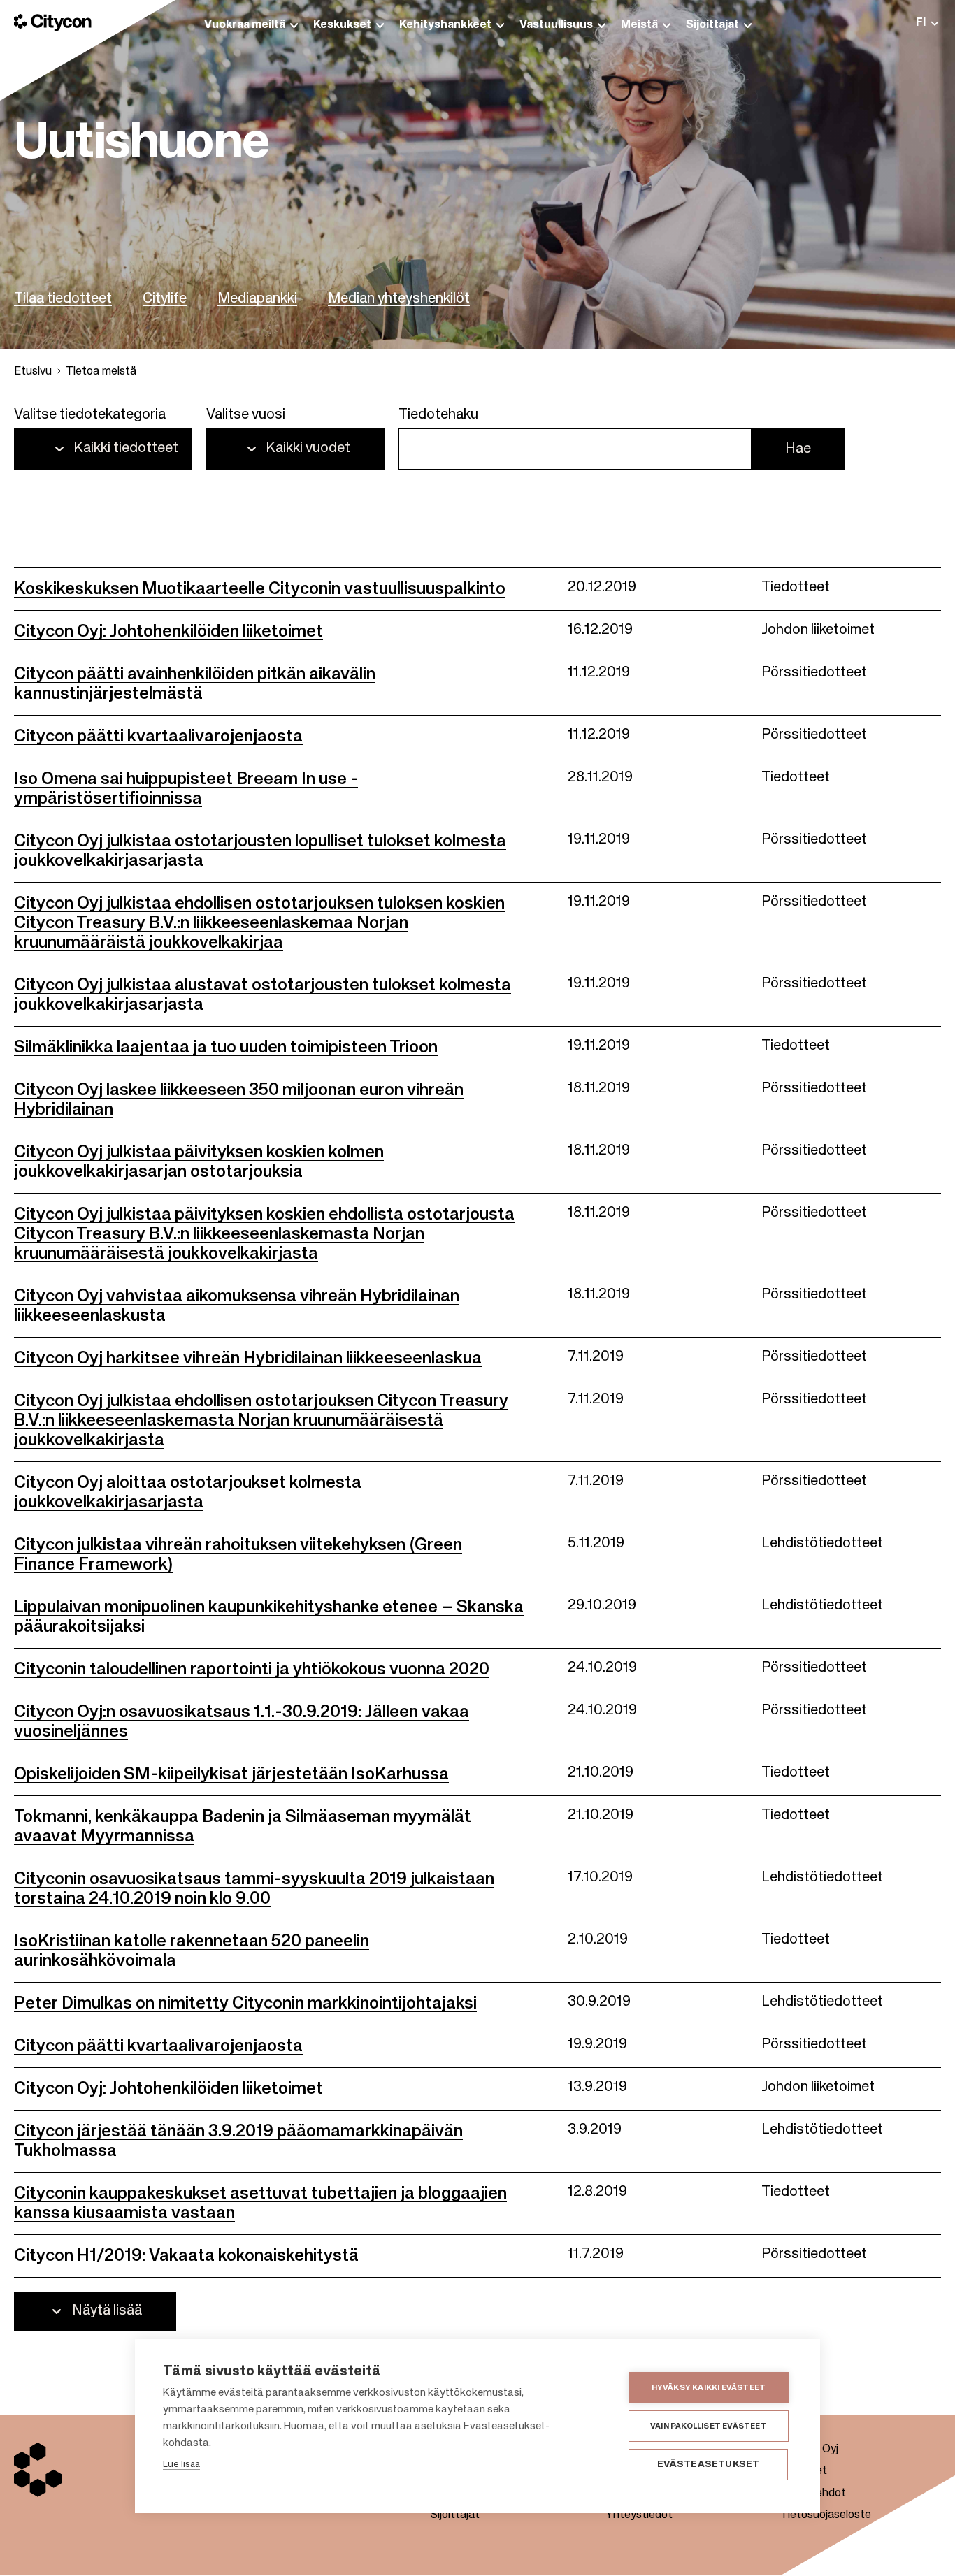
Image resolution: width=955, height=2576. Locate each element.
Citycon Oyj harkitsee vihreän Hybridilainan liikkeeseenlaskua (248, 1359)
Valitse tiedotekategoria (90, 415)
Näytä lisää (107, 2311)
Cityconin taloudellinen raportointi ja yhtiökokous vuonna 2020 (252, 1670)
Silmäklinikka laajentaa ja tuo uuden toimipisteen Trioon (226, 1048)
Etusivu (33, 372)
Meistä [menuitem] (639, 25)
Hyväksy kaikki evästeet (709, 2388)
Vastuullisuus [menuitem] (556, 25)
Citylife (165, 299)
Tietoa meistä (101, 372)
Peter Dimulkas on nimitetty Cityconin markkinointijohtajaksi (245, 2004)
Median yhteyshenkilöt (399, 299)
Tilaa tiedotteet (63, 299)
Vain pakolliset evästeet (709, 2426)
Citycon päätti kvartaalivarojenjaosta (158, 737)
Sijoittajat (455, 2515)
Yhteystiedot (639, 2515)
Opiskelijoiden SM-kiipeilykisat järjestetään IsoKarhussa (231, 1774)
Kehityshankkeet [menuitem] (445, 25)
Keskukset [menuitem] (342, 25)
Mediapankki (257, 299)
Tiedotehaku (438, 415)
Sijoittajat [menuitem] (712, 25)
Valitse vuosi (246, 415)
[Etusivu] (53, 22)
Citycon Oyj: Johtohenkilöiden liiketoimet (168, 632)
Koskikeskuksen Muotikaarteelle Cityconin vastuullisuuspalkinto (260, 589)
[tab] (927, 23)
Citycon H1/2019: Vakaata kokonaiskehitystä (186, 2256)
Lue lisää (181, 2465)
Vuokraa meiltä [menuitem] (245, 25)
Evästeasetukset (709, 2465)
